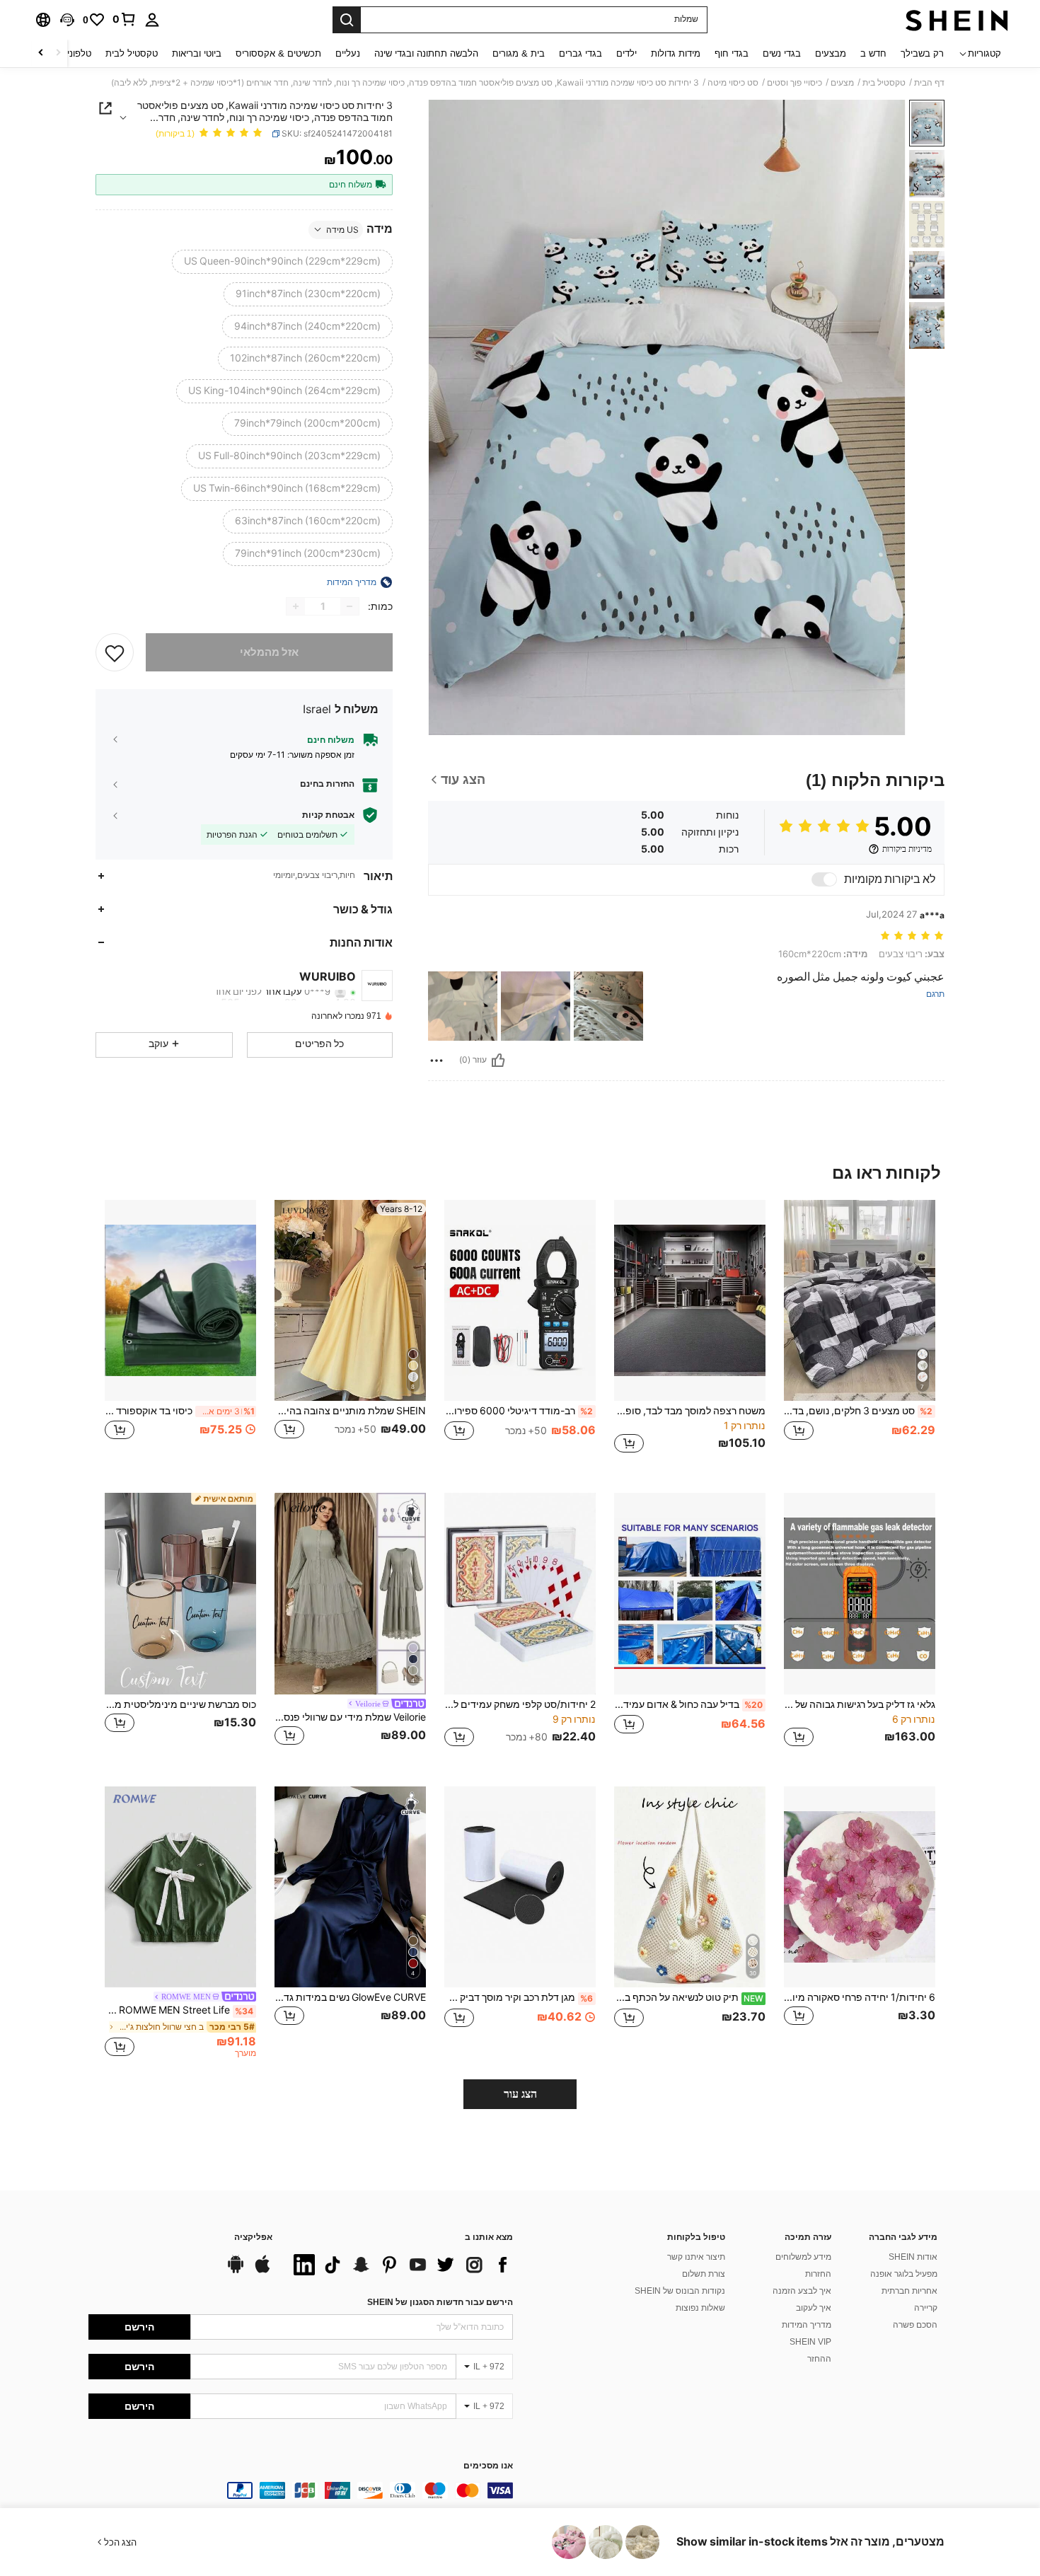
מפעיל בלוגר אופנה (904, 2274)
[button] (67, 20)
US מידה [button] (342, 229)
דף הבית (929, 83)
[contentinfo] (301, 2490)
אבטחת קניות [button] (328, 815)
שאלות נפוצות (700, 2308)
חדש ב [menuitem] (873, 53)
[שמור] (115, 652)
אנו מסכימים (488, 2466)
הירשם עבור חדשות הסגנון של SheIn (440, 2302)
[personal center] (152, 20)
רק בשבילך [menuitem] (922, 53)
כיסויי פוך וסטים (795, 83)
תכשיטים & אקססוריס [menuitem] (278, 53)
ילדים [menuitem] (626, 53)
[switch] (824, 879)
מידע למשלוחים (803, 2257)
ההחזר (819, 2359)
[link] (125, 19)
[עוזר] (498, 1061)
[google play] (236, 2271)
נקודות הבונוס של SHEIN (680, 2291)
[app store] (262, 2271)
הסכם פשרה (915, 2325)
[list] (400, 2265)
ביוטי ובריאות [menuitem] (197, 53)
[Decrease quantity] (349, 606)
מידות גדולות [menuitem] (676, 53)
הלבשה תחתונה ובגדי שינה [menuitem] (426, 53)
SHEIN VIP (810, 2342)
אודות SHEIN (913, 2257)
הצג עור (520, 2094)
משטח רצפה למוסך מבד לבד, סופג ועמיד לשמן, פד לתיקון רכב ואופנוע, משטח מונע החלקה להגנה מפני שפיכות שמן (690, 1411)
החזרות (818, 2274)
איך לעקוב (814, 2308)
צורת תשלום (704, 2274)
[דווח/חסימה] (437, 1061)
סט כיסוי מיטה (733, 83)
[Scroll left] (58, 53)
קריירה (926, 2308)
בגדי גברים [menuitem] (580, 53)
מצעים (842, 83)
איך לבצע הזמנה (802, 2291)
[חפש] (347, 20)
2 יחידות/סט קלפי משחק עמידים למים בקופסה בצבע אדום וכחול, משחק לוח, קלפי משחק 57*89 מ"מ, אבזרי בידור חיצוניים (520, 1704)
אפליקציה (253, 2237)
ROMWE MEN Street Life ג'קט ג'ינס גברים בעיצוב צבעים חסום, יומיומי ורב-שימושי (179, 2010)
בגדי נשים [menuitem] (782, 53)
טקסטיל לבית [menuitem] (132, 53)
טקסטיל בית (884, 83)
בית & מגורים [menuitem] (519, 53)
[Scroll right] (41, 53)
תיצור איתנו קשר (696, 2257)
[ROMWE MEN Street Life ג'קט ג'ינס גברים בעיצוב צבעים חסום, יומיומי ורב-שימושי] (180, 1887)
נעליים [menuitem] (348, 53)
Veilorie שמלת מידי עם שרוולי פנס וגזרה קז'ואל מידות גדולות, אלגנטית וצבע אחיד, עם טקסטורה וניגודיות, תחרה (350, 1717)
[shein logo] (957, 20)
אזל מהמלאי (269, 652)
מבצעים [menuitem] (831, 53)
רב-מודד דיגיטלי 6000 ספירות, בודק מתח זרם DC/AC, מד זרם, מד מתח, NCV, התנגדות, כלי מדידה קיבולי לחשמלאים (519, 1411)
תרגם (935, 994)
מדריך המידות (807, 2325)
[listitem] (860, 1335)
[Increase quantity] (296, 606)
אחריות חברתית (909, 2291)
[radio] (282, 261)
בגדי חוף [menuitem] (732, 53)
